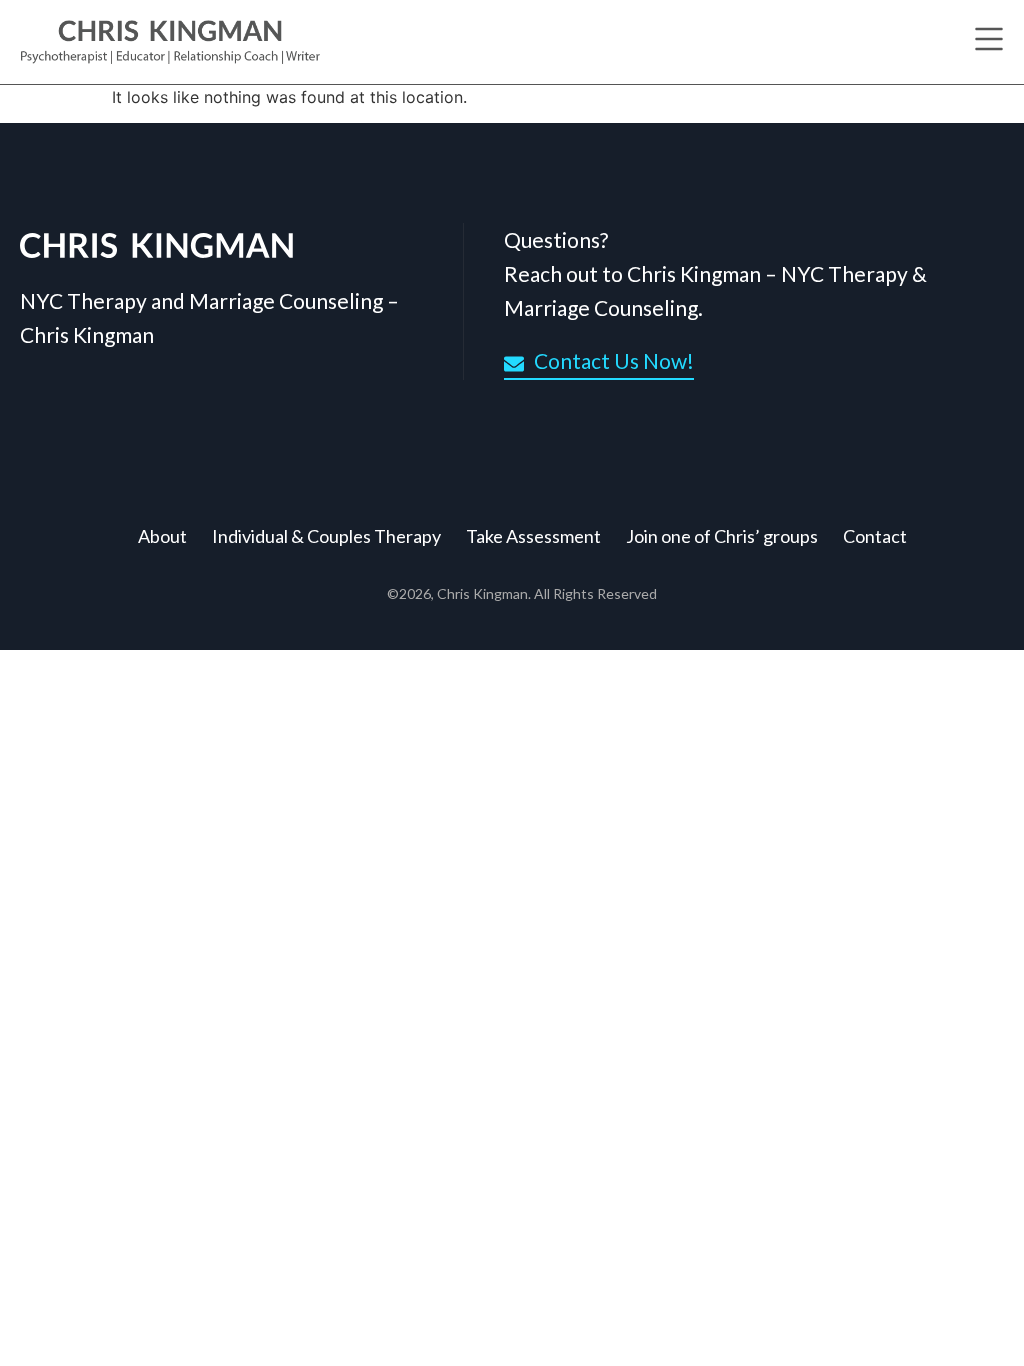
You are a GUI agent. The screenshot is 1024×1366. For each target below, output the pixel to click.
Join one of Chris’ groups (722, 536)
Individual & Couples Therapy (326, 536)
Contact (875, 536)
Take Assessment (533, 536)
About (162, 536)
